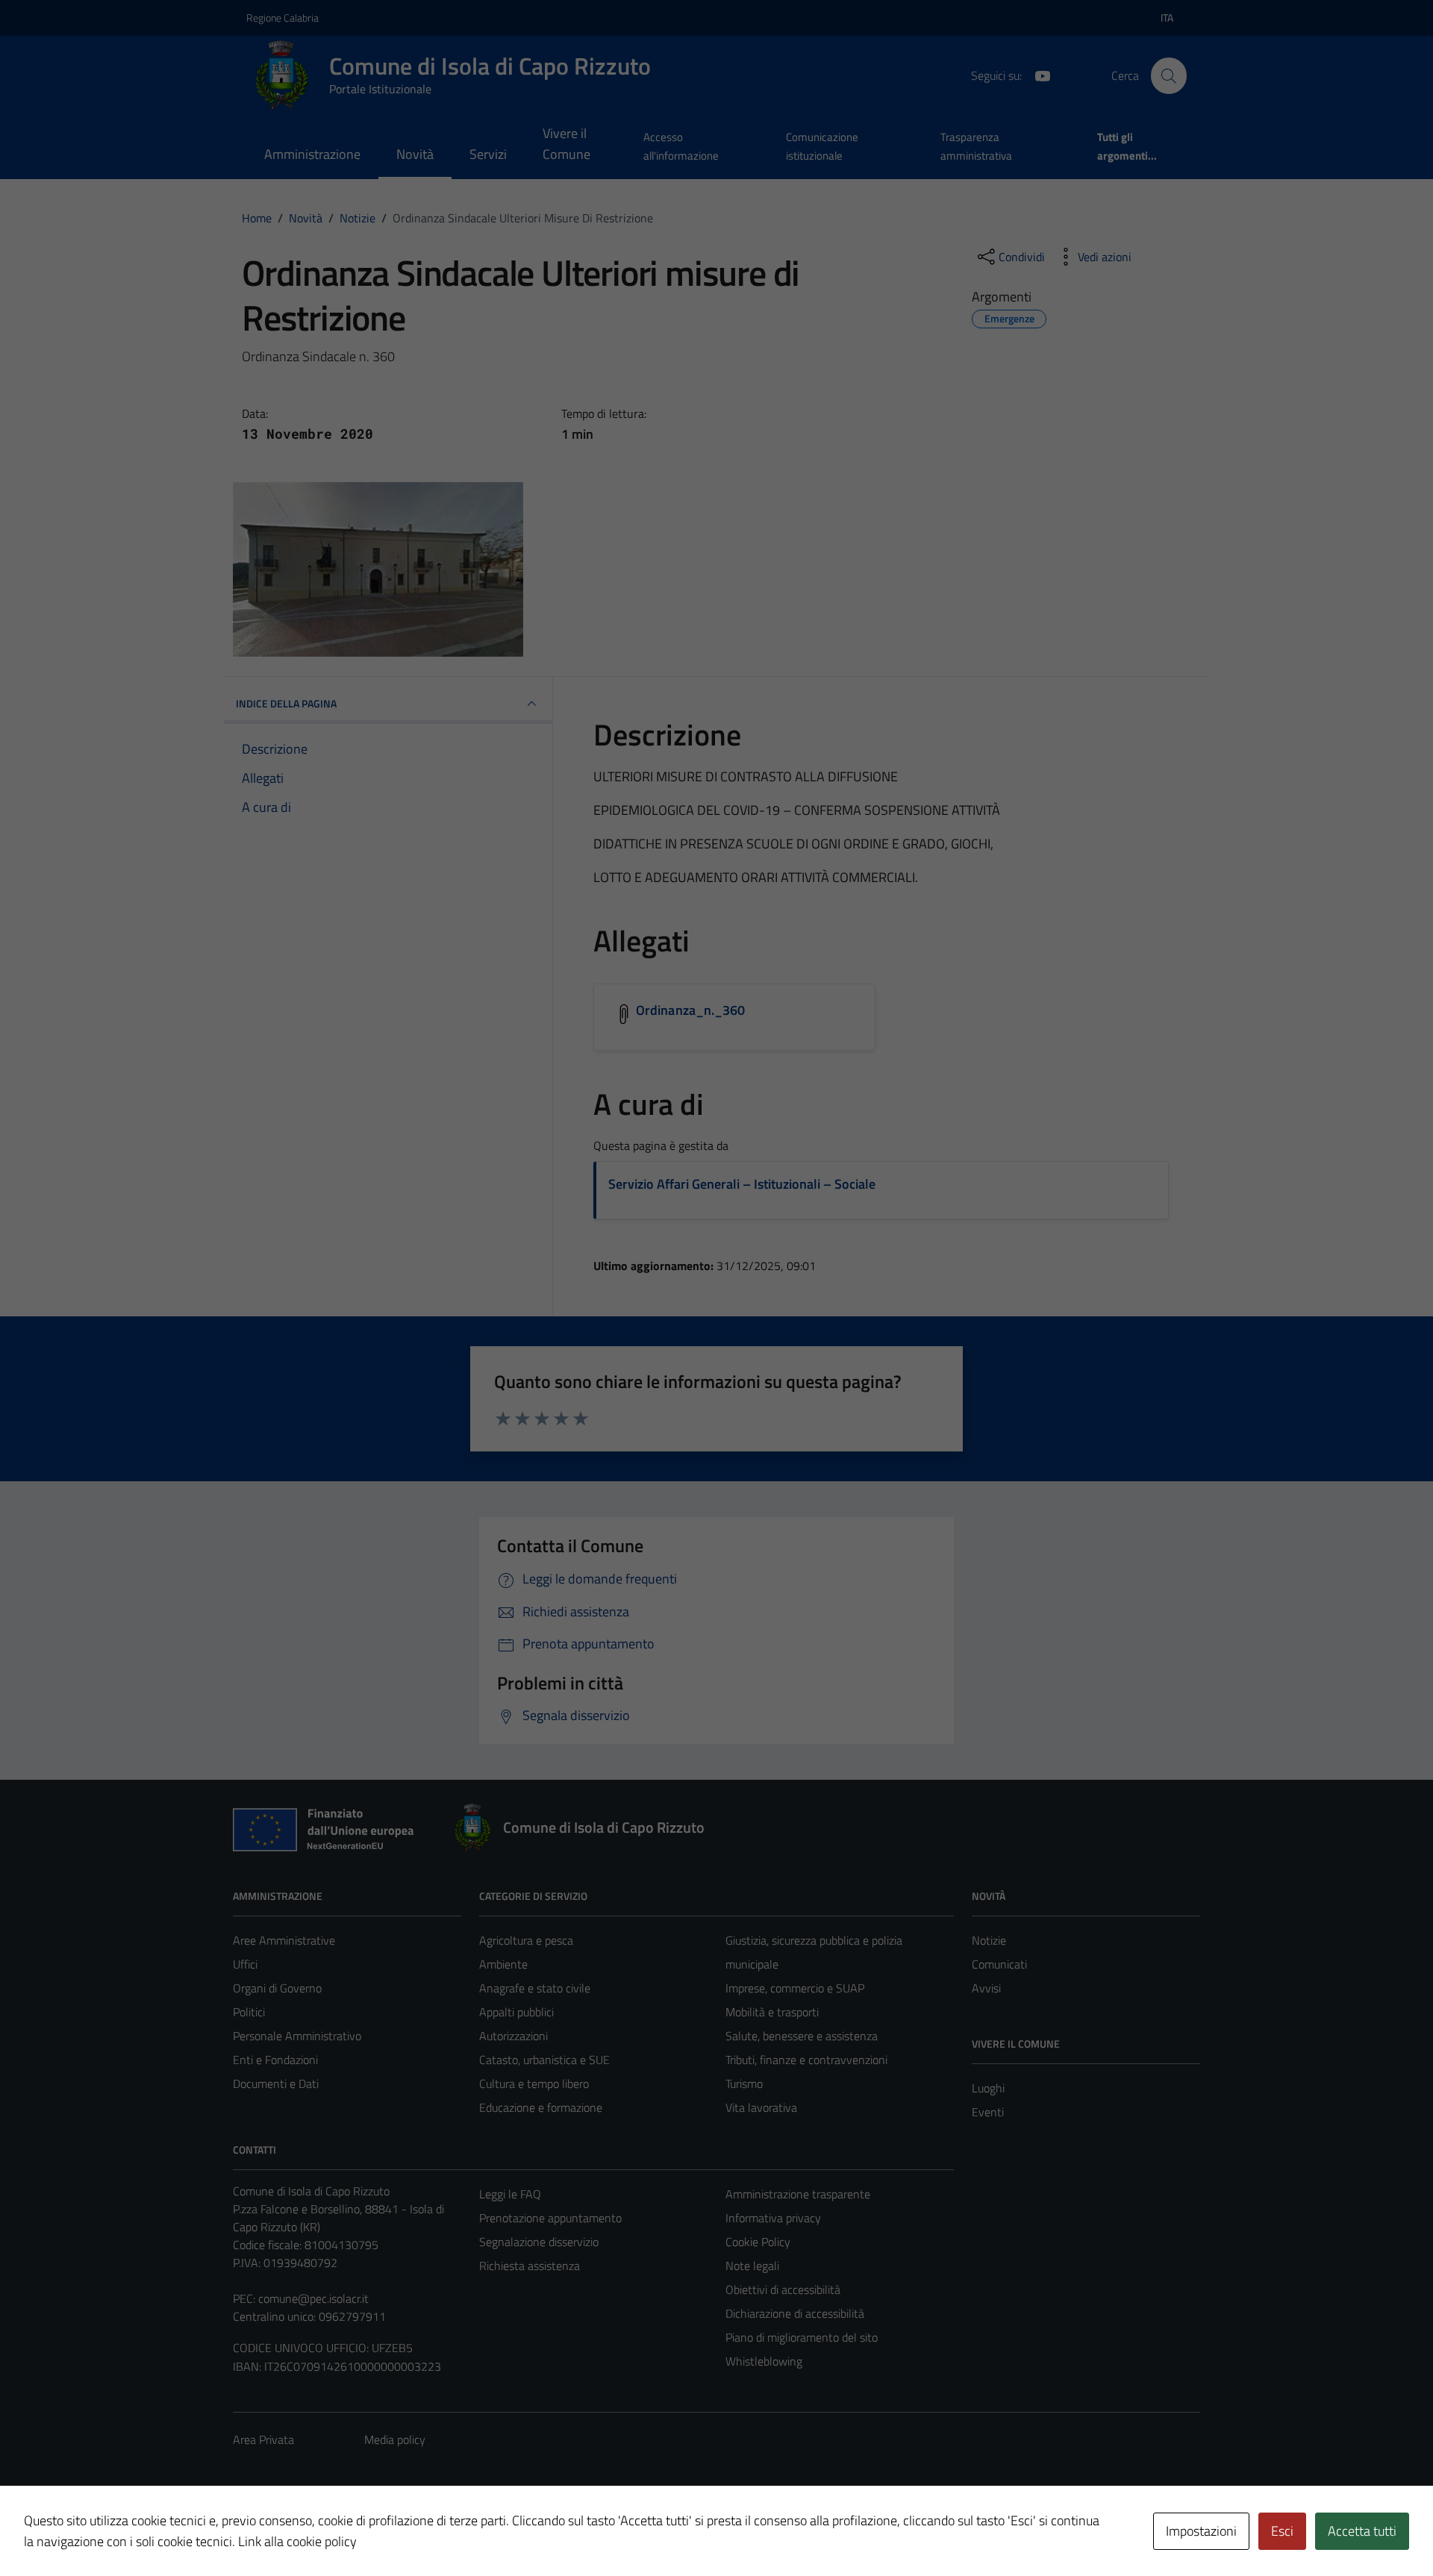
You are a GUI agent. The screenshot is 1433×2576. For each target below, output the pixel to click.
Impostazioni (1201, 2531)
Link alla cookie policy (297, 2541)
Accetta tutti (1362, 2531)
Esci (1282, 2531)
